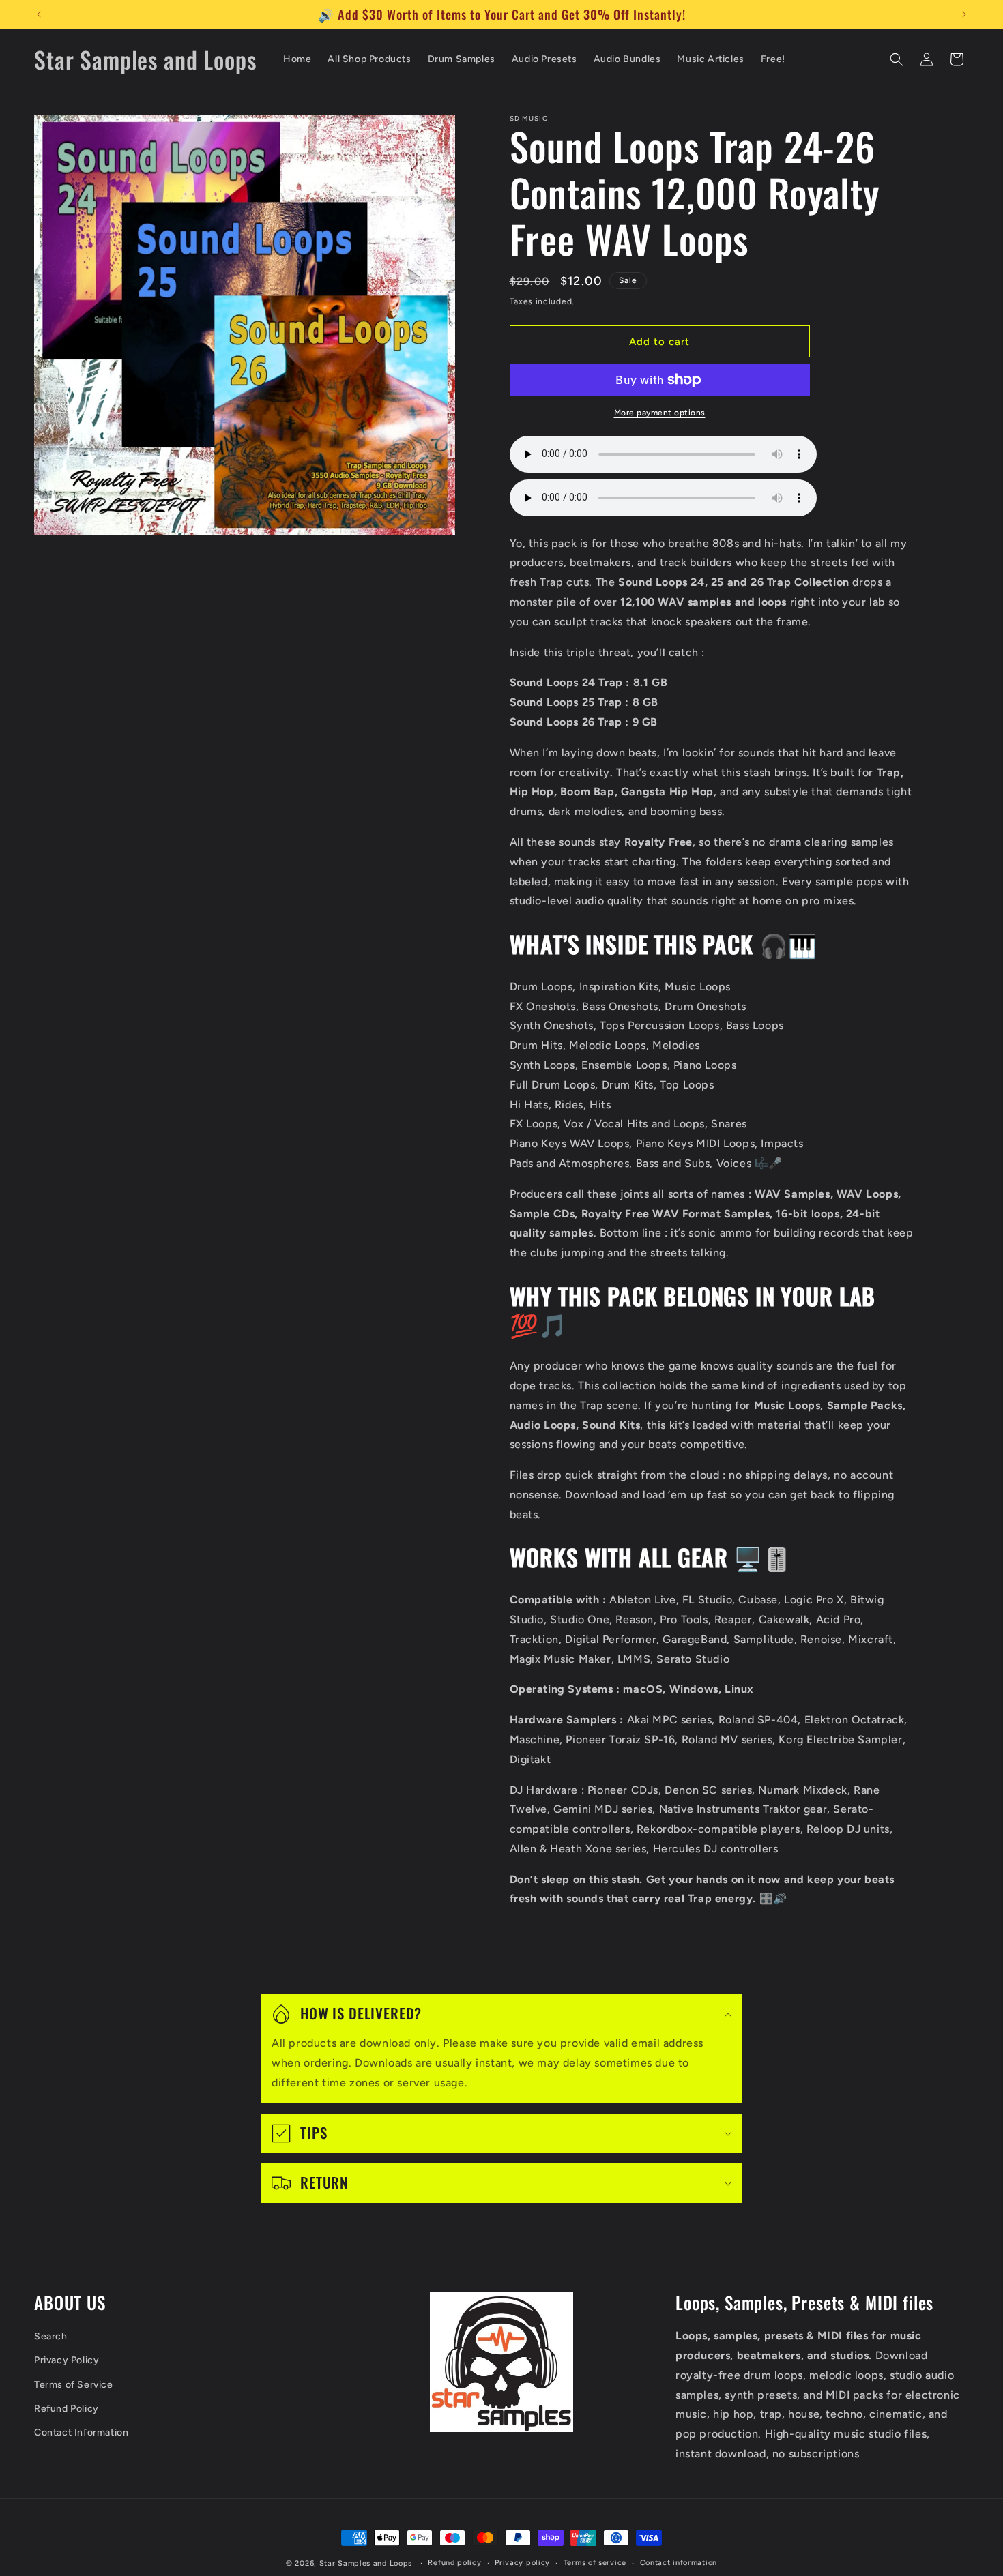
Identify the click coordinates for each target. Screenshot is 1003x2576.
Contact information (679, 2563)
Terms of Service (74, 2385)
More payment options (660, 413)
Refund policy (454, 2563)
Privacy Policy (67, 2361)
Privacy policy (522, 2563)
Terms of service (595, 2563)
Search (51, 2337)
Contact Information (81, 2432)
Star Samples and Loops (366, 2563)
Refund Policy (67, 2409)
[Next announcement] (964, 14)
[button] (897, 59)
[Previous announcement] (39, 14)
